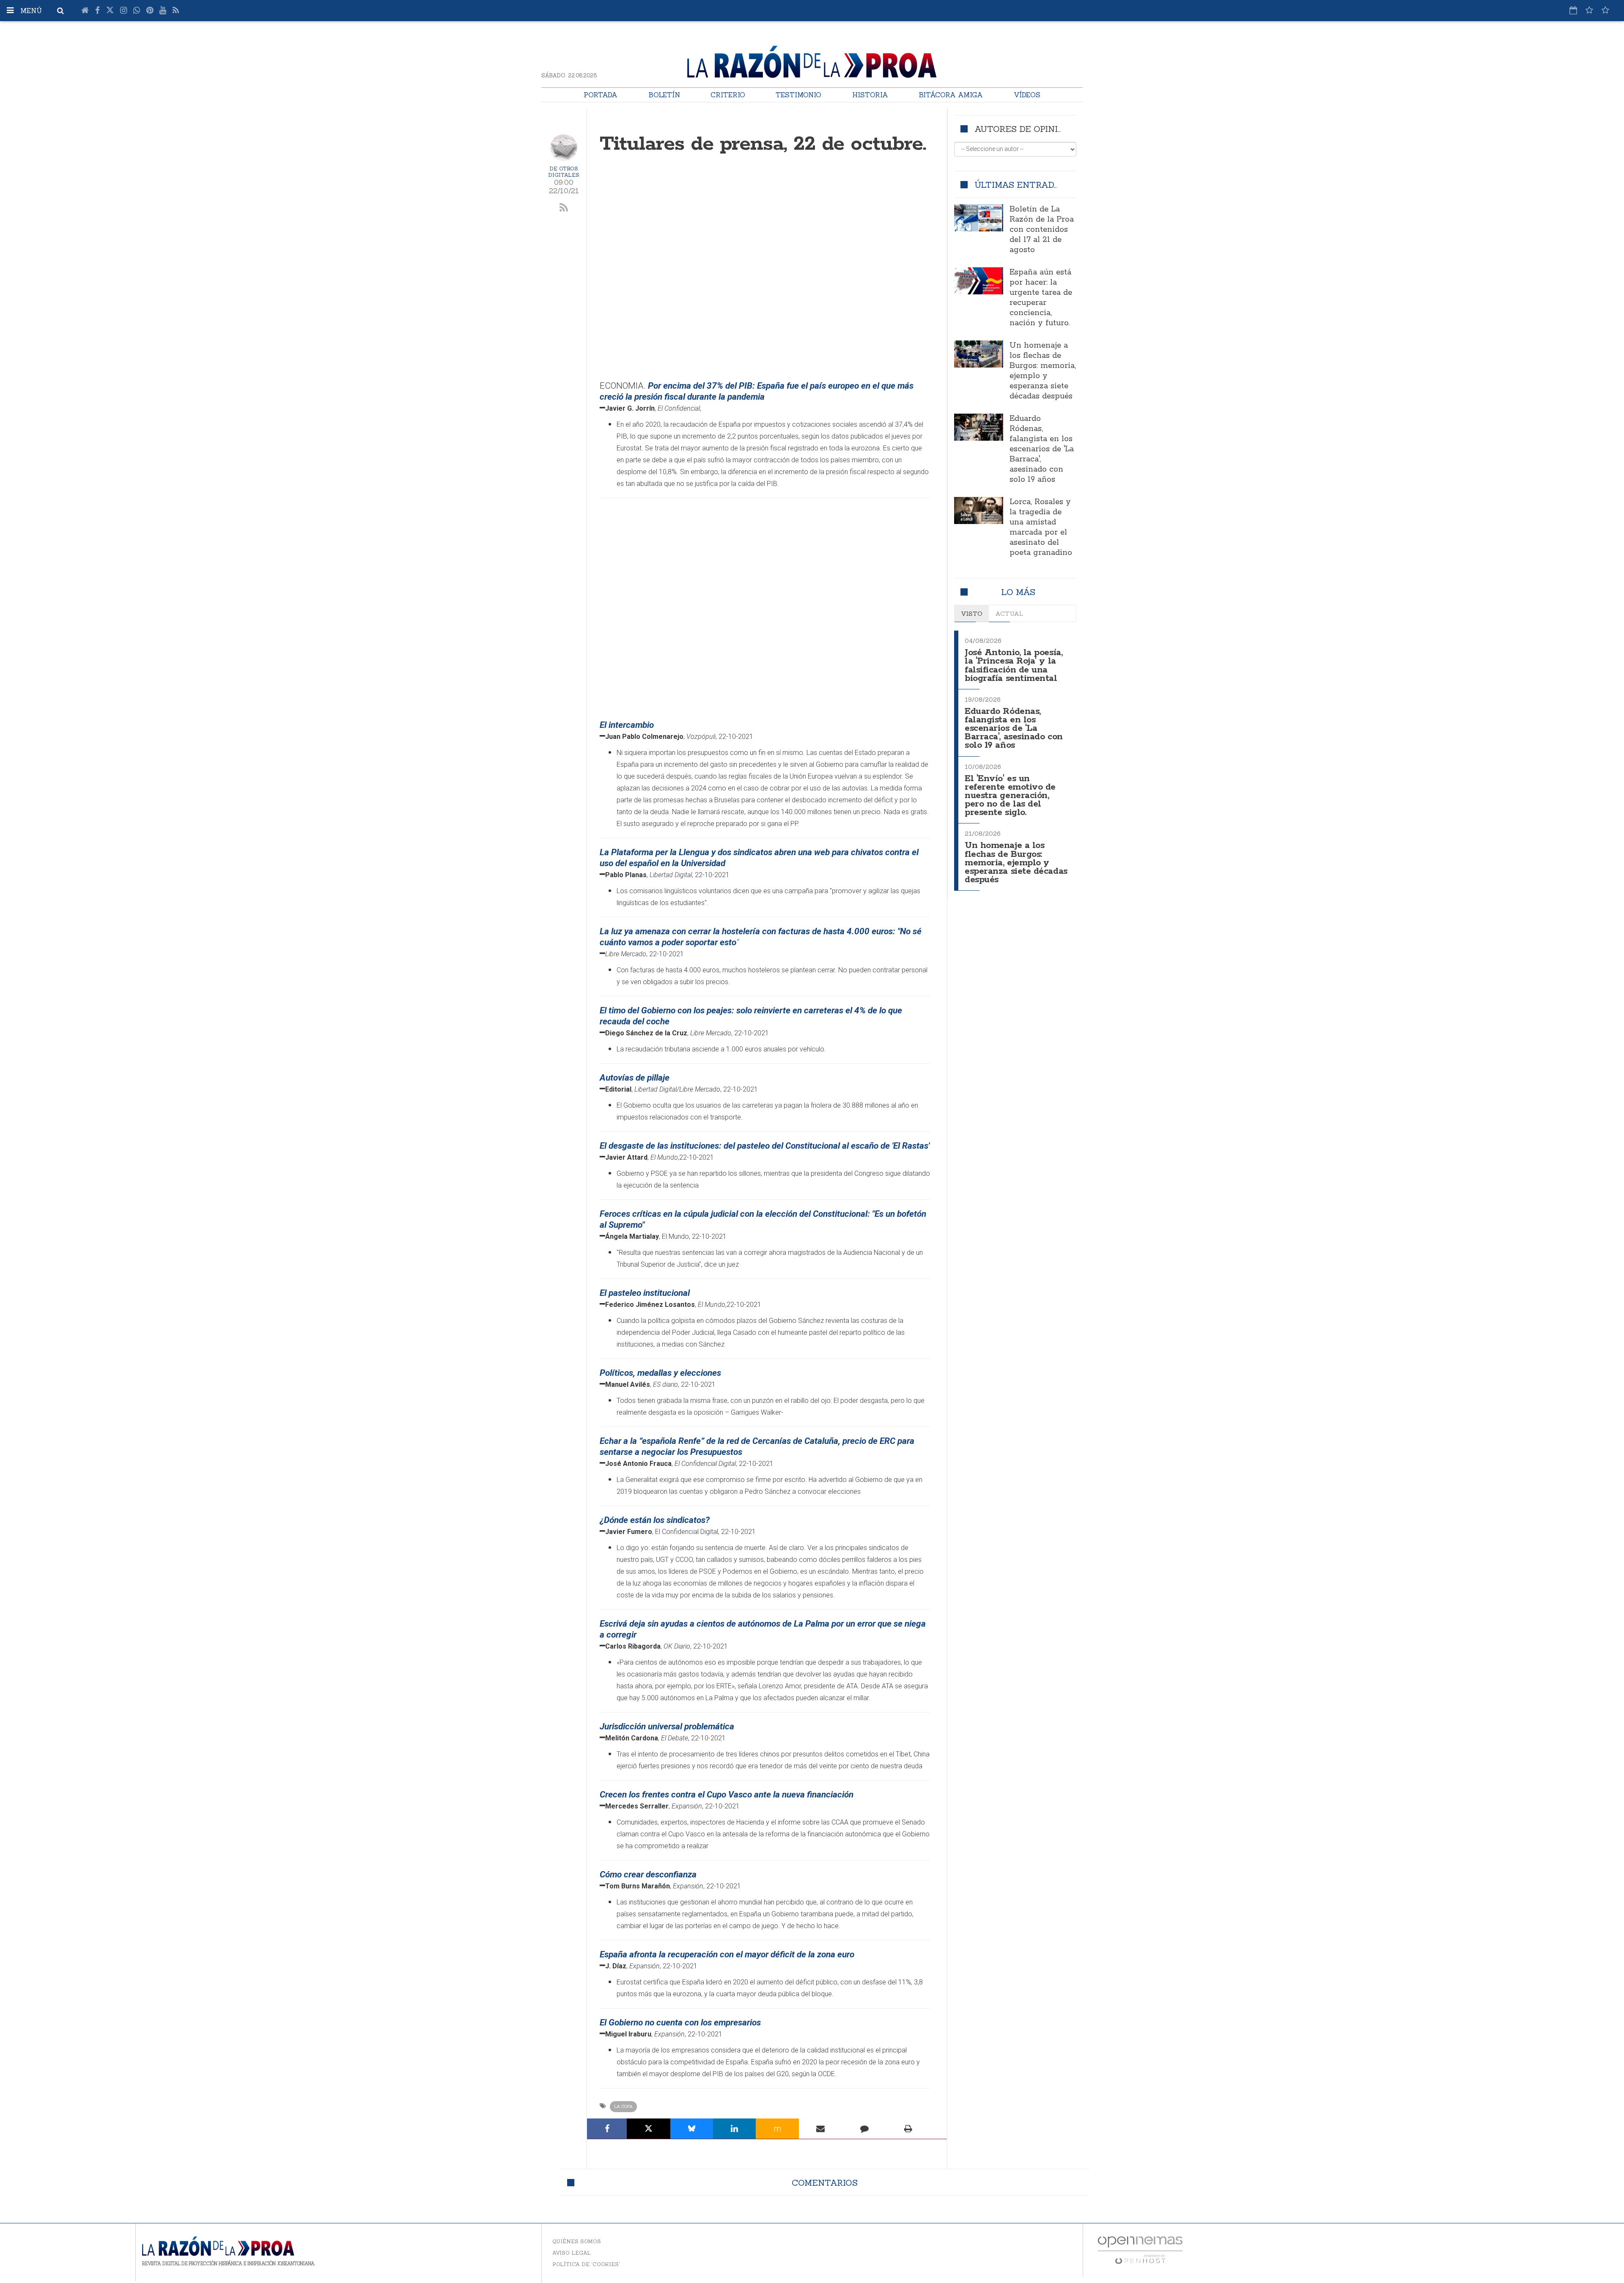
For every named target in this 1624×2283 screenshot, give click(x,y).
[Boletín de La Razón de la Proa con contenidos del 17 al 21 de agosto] (979, 218)
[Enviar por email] (821, 2129)
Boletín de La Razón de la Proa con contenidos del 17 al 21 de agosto (1042, 230)
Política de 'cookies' (586, 2264)
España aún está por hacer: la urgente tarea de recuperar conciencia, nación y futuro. (1041, 298)
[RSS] (176, 11)
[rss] (564, 208)
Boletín (664, 95)
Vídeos (1027, 95)
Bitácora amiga (951, 95)
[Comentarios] (864, 2129)
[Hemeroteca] (1573, 10)
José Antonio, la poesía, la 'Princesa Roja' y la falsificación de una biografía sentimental (1014, 665)
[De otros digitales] (564, 148)
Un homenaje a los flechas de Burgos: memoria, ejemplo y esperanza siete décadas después (1043, 371)
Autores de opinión (1022, 129)
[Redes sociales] (1589, 10)
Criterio (728, 95)
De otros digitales (564, 172)
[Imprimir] (908, 2129)
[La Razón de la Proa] (812, 60)
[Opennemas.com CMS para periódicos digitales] (1140, 2249)
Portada (601, 95)
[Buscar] (60, 11)
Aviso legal (572, 2253)
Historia (870, 95)
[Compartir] (607, 2129)
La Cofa (623, 2106)
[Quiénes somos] (1605, 10)
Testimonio (798, 95)
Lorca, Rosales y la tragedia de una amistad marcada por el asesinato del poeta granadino (1041, 527)
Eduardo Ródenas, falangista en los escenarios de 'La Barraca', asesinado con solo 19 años (1042, 449)
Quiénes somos (577, 2241)
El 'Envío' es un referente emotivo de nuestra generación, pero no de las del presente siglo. (1010, 796)
